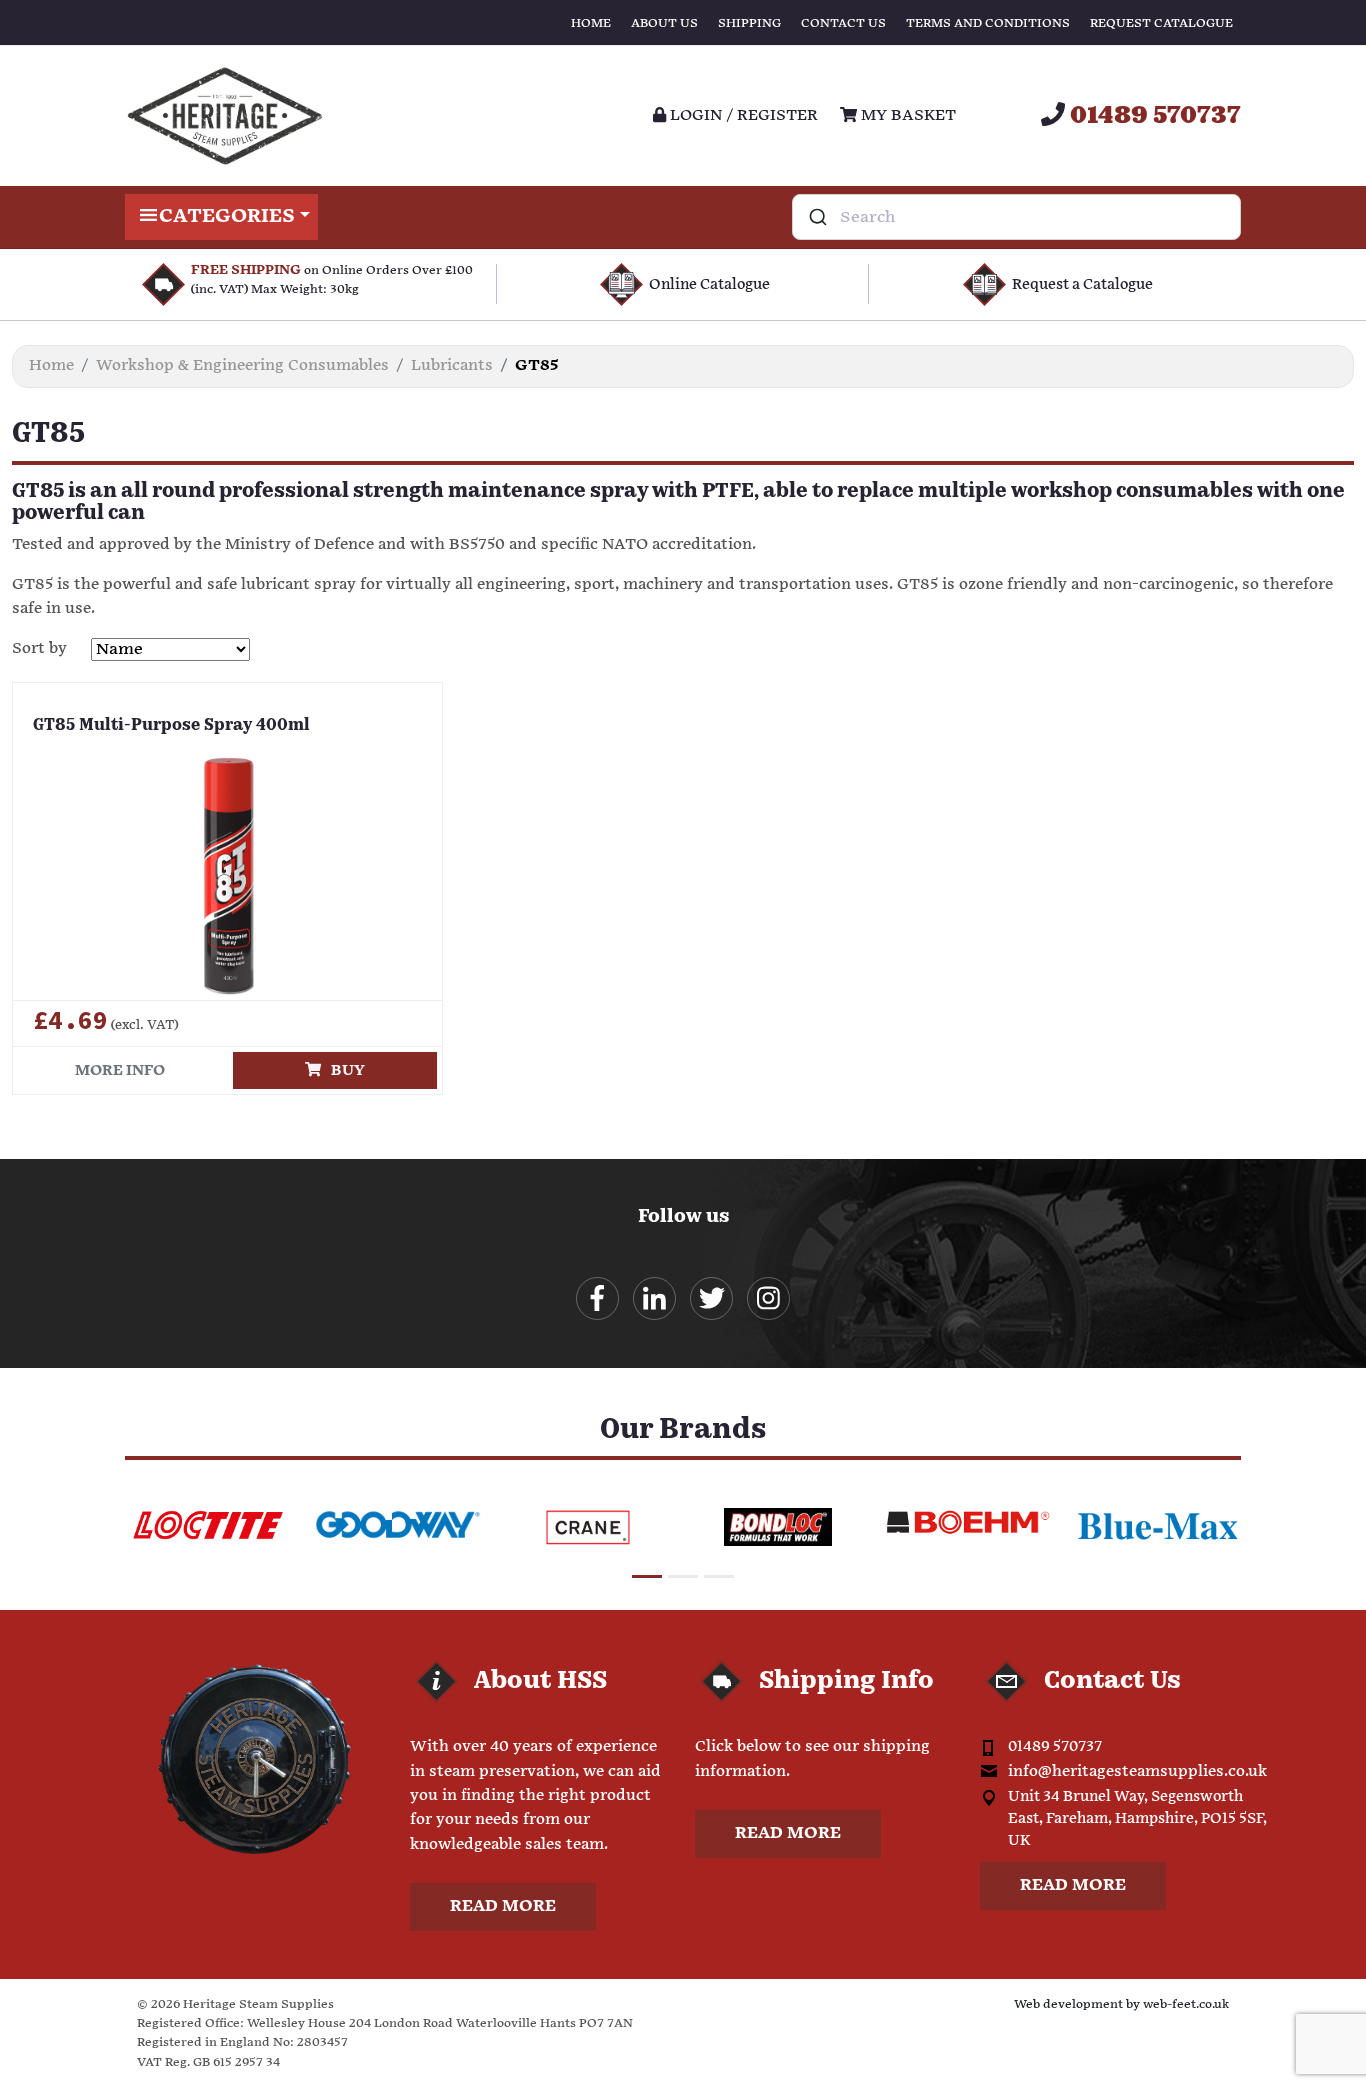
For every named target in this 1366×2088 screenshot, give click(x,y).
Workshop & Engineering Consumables (242, 365)
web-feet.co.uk (1186, 2004)
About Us (664, 23)
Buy (343, 1070)
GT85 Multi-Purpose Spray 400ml (171, 726)
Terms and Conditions (988, 23)
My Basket (906, 115)
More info (120, 1070)
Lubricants (452, 365)
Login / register (742, 115)
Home (591, 23)
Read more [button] (503, 1906)
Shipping (749, 23)
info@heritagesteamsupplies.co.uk (1137, 1771)
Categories (227, 216)
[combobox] (1016, 217)
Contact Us (843, 23)
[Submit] (816, 217)
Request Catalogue (1161, 23)
